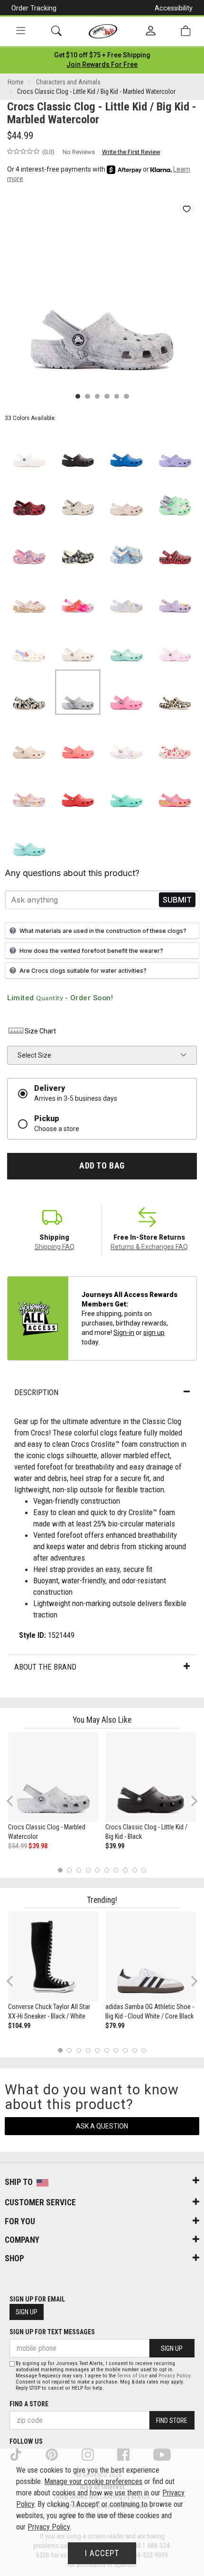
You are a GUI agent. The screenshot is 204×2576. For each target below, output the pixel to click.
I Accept (102, 2553)
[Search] (56, 31)
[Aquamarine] (126, 644)
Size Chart (40, 1031)
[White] (29, 449)
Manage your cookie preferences (93, 2481)
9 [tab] (134, 1870)
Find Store (172, 2421)
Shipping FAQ (55, 1247)
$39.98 (38, 1846)
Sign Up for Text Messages (52, 2332)
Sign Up (27, 2312)
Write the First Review (131, 152)
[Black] (78, 449)
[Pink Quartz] (126, 498)
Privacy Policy (174, 2376)
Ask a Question (102, 2126)
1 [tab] (60, 1870)
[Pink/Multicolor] (78, 595)
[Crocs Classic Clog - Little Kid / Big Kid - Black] (151, 1777)
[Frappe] (29, 741)
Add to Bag (102, 1166)
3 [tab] (79, 1870)
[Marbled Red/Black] (29, 498)
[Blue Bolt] (126, 449)
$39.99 (115, 1846)
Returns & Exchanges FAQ (149, 1247)
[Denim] (126, 546)
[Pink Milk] (175, 644)
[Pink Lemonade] (126, 692)
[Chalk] (175, 692)
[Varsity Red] (78, 790)
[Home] (103, 31)
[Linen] (78, 644)
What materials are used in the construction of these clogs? (103, 931)
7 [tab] (116, 1870)
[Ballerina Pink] (29, 546)
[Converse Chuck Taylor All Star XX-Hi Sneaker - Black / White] (53, 1957)
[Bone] (78, 498)
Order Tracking (34, 8)
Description (36, 1392)
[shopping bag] (185, 31)
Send (177, 900)
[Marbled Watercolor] (78, 692)
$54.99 (18, 1846)
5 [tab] (97, 1870)
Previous (16, 1804)
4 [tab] (88, 1870)
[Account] (151, 31)
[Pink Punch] (175, 790)
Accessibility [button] (174, 8)
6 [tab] (107, 1870)
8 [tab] (125, 1870)
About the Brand (45, 1667)
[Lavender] (175, 449)
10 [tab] (144, 1870)
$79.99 (115, 2026)
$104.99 (19, 2026)
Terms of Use (132, 2376)
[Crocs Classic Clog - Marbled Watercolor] (53, 1777)
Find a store (29, 2404)
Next (192, 1801)
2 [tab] (70, 1870)
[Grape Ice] (29, 790)
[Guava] (78, 741)
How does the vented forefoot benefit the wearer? (91, 951)
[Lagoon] (126, 790)
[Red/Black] (175, 546)
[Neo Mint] (175, 498)
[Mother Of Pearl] (126, 595)
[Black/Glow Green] (29, 692)
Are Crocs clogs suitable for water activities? (83, 971)
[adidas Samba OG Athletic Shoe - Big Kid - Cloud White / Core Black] (151, 1957)
